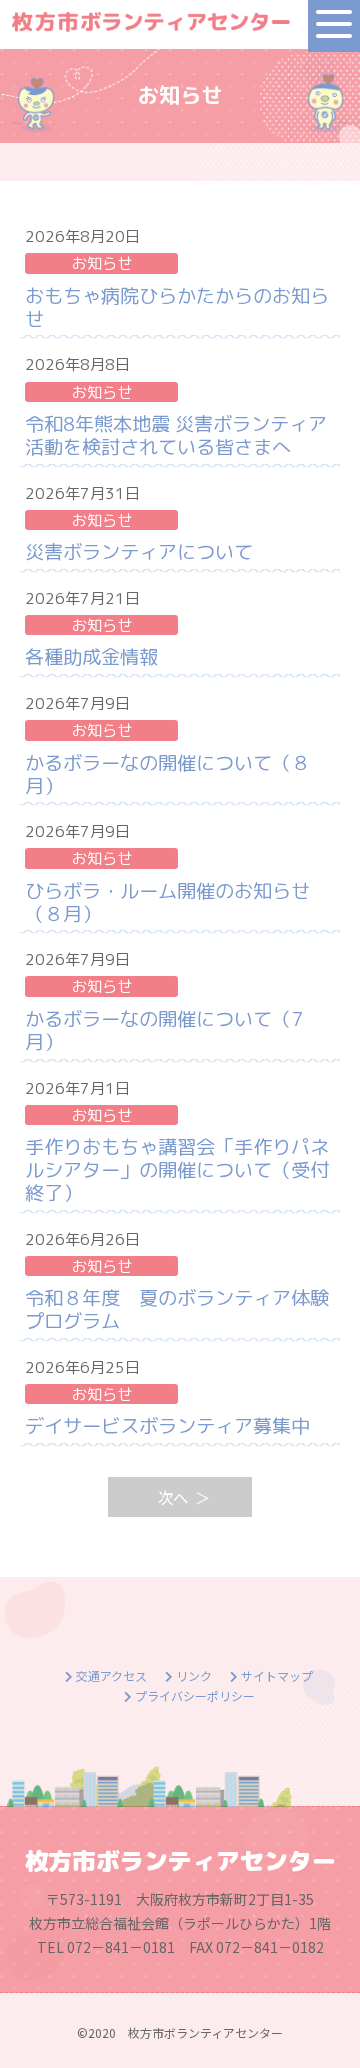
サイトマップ (275, 1675)
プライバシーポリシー (193, 1695)
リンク (192, 1675)
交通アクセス (110, 1675)
